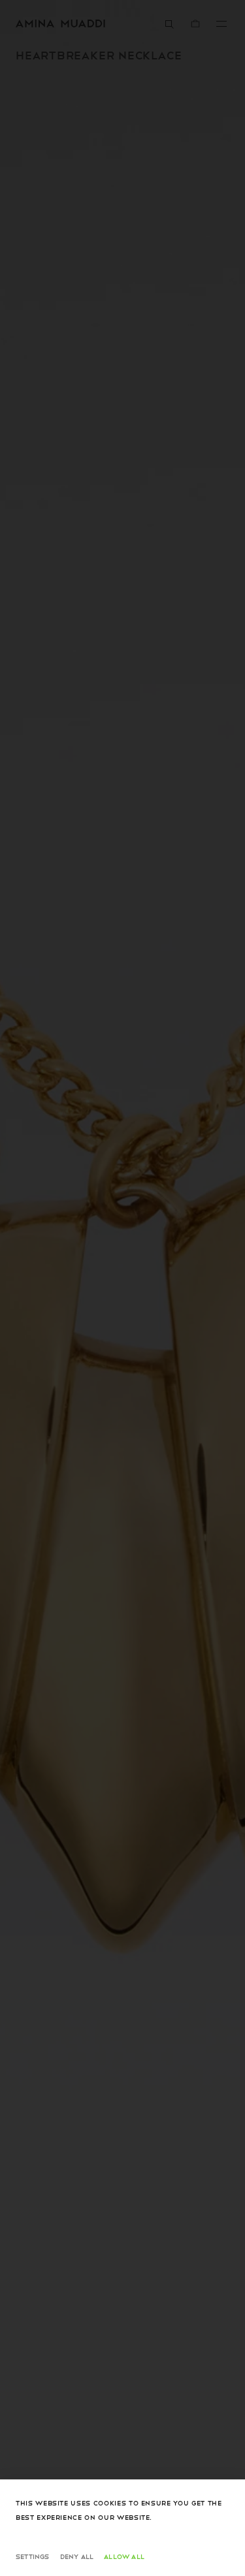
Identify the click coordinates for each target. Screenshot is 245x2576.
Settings (33, 2556)
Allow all (124, 2556)
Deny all (77, 2556)
